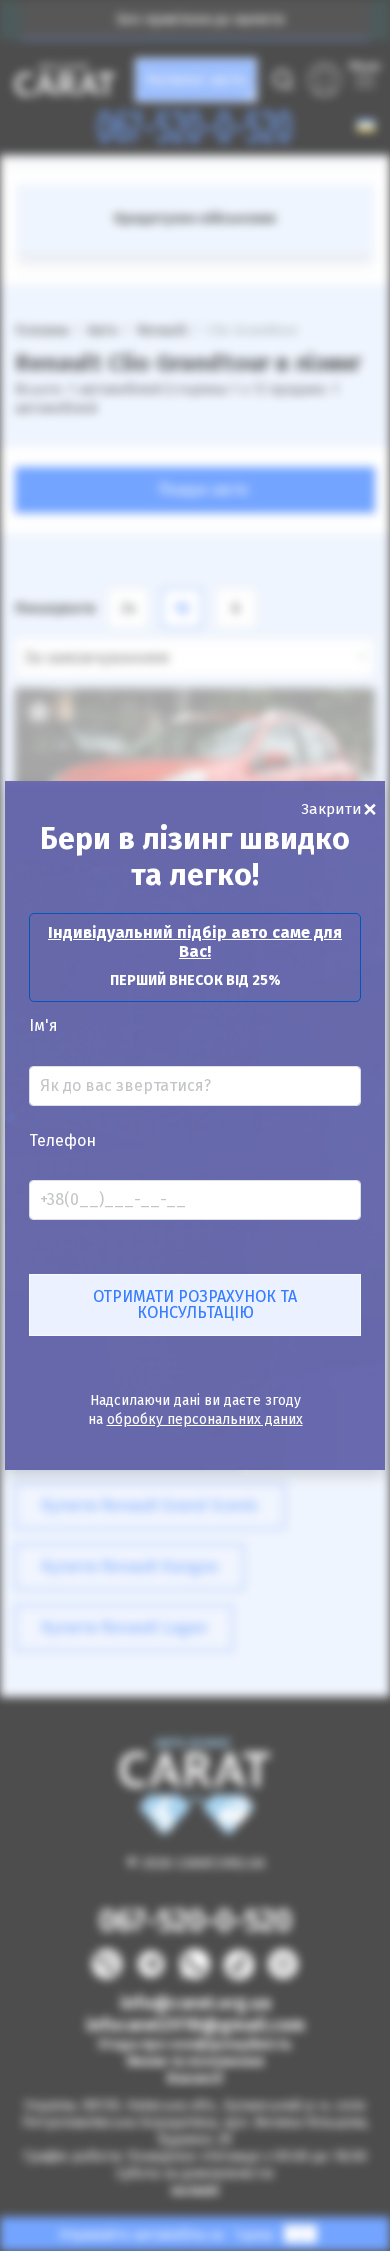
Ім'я (43, 1026)
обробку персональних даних (205, 1419)
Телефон (62, 1141)
